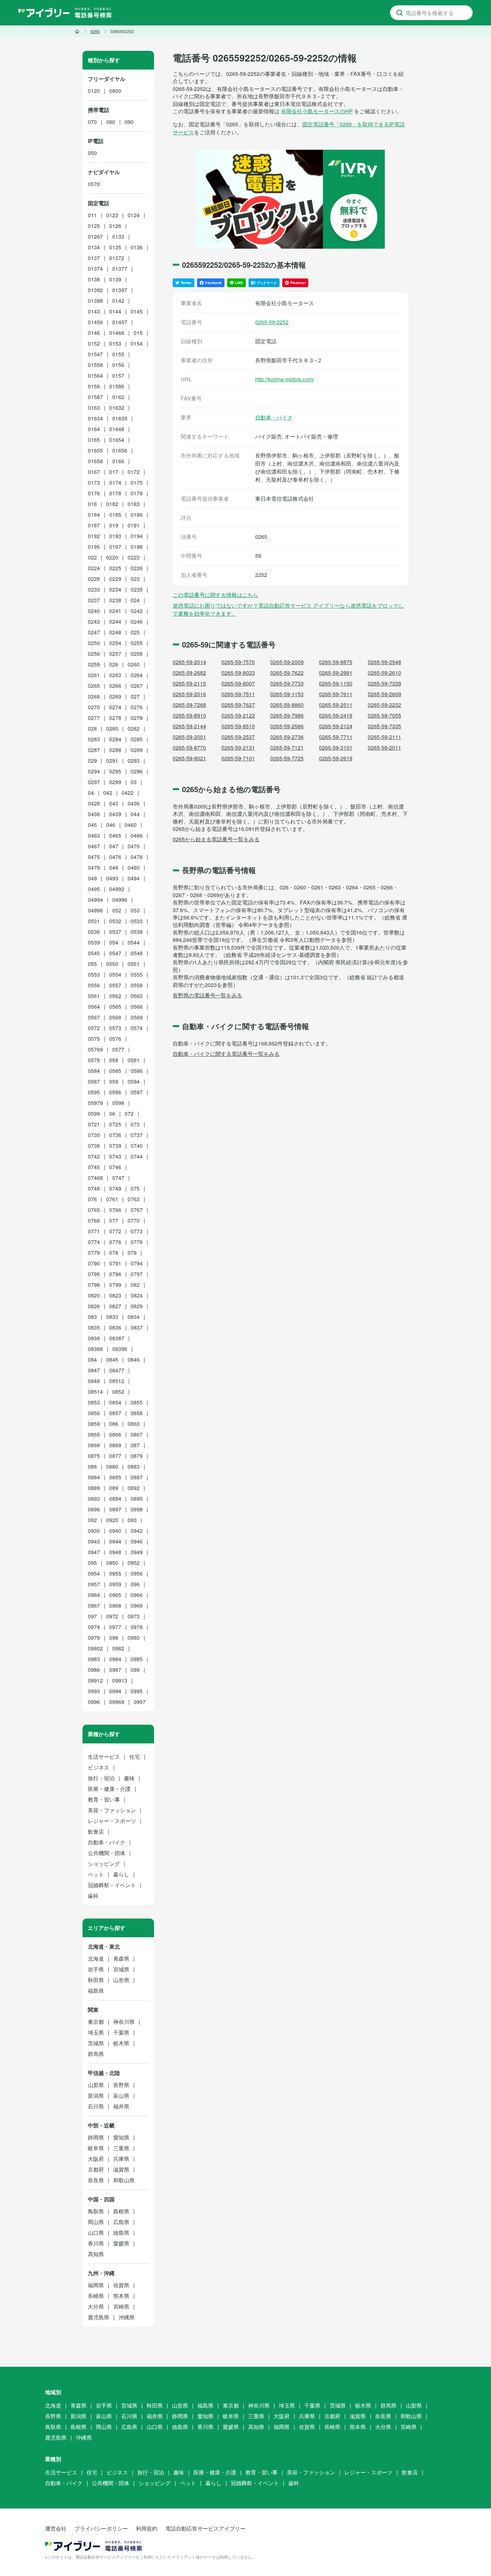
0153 (115, 343)
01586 (117, 386)
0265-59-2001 (189, 737)
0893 (94, 1499)
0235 (137, 589)
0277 (94, 718)
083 (92, 1317)
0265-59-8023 (238, 673)
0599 (94, 1114)
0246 (137, 622)
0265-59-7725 (287, 758)
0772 (115, 1231)
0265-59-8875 (336, 662)
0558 (137, 985)
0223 (134, 557)
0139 (115, 279)
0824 (137, 1295)
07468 (95, 1178)
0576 (115, 1039)
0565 (115, 1007)
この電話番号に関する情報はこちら (215, 595)
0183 (134, 504)
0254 (115, 643)
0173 (94, 482)
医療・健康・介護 (109, 1789)
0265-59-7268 (189, 705)
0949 (137, 1552)
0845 (112, 1360)
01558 (95, 365)
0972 (112, 1616)
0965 (115, 1595)
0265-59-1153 (287, 694)
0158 (94, 386)
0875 (94, 1456)
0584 (94, 1071)
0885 (115, 1477)
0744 (137, 1156)
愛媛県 (121, 2243)
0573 (115, 1028)
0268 (94, 696)
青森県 (121, 1958)
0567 (94, 1017)
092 (92, 1520)
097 (92, 1616)
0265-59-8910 (189, 715)
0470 (134, 846)
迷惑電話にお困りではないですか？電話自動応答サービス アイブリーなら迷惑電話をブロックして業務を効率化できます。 (288, 609)
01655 (95, 450)
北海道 (96, 1958)
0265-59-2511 (336, 705)
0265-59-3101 (336, 748)
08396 (120, 1349)
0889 (94, 1488)
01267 (95, 236)
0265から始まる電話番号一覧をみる (216, 839)
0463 (94, 835)
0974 (94, 1627)
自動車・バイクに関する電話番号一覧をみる (226, 1054)
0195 (94, 547)
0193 (115, 536)
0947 (94, 1552)
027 (135, 696)
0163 (94, 408)
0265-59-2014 (189, 662)
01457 (120, 322)
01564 (95, 376)
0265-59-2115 (189, 683)
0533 (137, 921)
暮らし (121, 1874)
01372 (117, 258)
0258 (137, 654)
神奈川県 (124, 2022)
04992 (117, 889)
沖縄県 (127, 2317)
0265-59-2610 (384, 673)
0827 (115, 1306)
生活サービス (104, 1757)
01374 (95, 269)
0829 (137, 1306)
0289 (137, 750)
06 (112, 1114)
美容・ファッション (112, 1810)
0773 (137, 1231)
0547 (115, 953)
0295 (115, 771)
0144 (115, 311)
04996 (120, 900)
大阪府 (96, 2159)
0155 (118, 354)
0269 (115, 696)
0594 (134, 1081)
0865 (94, 1434)
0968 (115, 1606)
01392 (95, 290)
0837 (137, 1327)
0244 (115, 622)
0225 (115, 568)
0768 (94, 1220)
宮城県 (121, 1969)
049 (92, 878)
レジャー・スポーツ (112, 1821)
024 (135, 600)
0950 (112, 1563)
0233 (94, 589)
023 (135, 579)
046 (111, 825)
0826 (94, 1306)
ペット (96, 1874)
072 (129, 1114)
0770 (134, 1220)
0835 (94, 1327)
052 (117, 910)
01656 (120, 450)
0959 (115, 1584)
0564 (94, 1007)
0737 (137, 1135)
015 (138, 333)
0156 (118, 365)
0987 (115, 1670)
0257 (115, 654)
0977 (115, 1627)
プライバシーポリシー (101, 2528)
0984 (115, 1659)
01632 (117, 408)
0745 (94, 1167)
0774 (94, 1242)
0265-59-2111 (384, 737)
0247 (94, 632)
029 (92, 761)
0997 (140, 1702)
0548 (137, 953)
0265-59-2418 (336, 715)
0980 (134, 1638)
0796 (115, 1274)
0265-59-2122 (238, 715)
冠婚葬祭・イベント (112, 1885)
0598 (118, 1103)
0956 (137, 1573)
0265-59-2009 (287, 662)
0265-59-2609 (384, 694)
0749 (115, 1188)
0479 (94, 868)
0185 (115, 515)
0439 (115, 814)
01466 (117, 333)
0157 (118, 376)
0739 (115, 1146)
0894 (115, 1499)
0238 (115, 600)
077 (114, 1220)
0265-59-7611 (336, 694)
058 (114, 1060)
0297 (94, 782)
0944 (115, 1541)
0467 (94, 846)
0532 (115, 921)
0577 (118, 1049)
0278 (115, 718)
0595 (94, 1092)
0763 (134, 1199)
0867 (137, 1434)
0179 (137, 493)
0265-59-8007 (238, 683)
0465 (115, 835)
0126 (115, 226)
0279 (137, 718)
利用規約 (147, 2528)
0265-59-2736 (287, 737)
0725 (115, 1124)
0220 (112, 557)
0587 (94, 1081)
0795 (94, 1274)
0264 (137, 675)
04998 (95, 910)
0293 (134, 761)
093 (132, 1520)
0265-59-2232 (384, 705)
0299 (115, 782)
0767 (137, 1210)
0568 (115, 1017)
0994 (115, 1691)
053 (135, 910)
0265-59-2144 (189, 726)
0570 (94, 184)
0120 (94, 91)
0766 (115, 1210)
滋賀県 (121, 2169)
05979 (95, 1103)
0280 (112, 728)
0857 (115, 1413)
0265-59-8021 (189, 758)
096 (135, 1584)
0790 (94, 1263)
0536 (94, 932)
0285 (137, 739)
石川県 (96, 2106)
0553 (94, 974)
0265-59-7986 (287, 715)
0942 (137, 1531)
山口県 (96, 2233)
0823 (115, 1295)
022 (92, 557)
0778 (137, 1242)
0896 (94, 1509)
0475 (94, 857)
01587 (95, 397)
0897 (115, 1509)
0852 (118, 1392)
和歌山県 (124, 2180)
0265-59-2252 (272, 322)
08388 (95, 1349)
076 (92, 1199)
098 (114, 1638)
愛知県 (121, 2137)
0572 (94, 1028)
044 (135, 814)
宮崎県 (121, 2306)
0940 (115, 1531)
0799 (115, 1285)
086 (114, 1424)
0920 (112, 1520)
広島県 (121, 2222)
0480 (134, 868)
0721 (94, 1124)
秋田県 (96, 1980)
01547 (95, 354)
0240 (94, 611)
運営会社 (56, 2528)
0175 (137, 482)
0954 (94, 1573)
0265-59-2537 (238, 737)
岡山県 (96, 2222)
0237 (94, 600)
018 (92, 504)
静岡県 (96, 2137)
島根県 (121, 2211)
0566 (137, 1007)
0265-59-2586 (287, 726)
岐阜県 (96, 2148)
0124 (134, 215)
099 (135, 1670)
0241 (115, 611)
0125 (94, 226)
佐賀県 (121, 2285)
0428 (94, 803)
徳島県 (121, 2233)
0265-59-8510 (238, 726)
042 (108, 793)
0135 (115, 247)
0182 (112, 504)
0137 (94, 258)
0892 (134, 1488)
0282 (134, 728)
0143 (94, 311)
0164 (94, 429)
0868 (94, 1445)
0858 (137, 1413)
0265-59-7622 (287, 673)
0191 (134, 525)
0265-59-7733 (287, 683)
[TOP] (77, 31)
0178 (115, 493)
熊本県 (121, 2296)
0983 (94, 1659)
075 (135, 1188)
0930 (94, 1531)
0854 (115, 1402)
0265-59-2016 (189, 694)
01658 (95, 461)
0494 (134, 878)
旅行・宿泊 (101, 1778)
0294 (94, 771)
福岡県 (96, 2285)
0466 (137, 835)
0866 (115, 1434)
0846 (134, 1360)
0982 (118, 1648)
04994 (95, 900)
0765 (94, 1210)
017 (114, 472)
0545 (94, 953)
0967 (94, 1606)
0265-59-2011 (384, 748)
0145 (137, 311)
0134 (94, 247)
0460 (131, 825)
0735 (94, 1135)
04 (91, 793)
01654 (117, 440)
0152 (94, 343)
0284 (115, 739)
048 (114, 868)
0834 (134, 1317)
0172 (134, 472)
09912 (95, 1680)
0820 (94, 1295)
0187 (94, 525)
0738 (94, 1146)
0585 (115, 1071)
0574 (137, 1028)
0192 (94, 536)
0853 (94, 1402)
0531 (94, 921)
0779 (94, 1253)
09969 (117, 1702)
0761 (112, 1199)
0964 (94, 1595)
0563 (137, 996)
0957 (94, 1584)
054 (114, 942)
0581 (134, 1060)
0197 (115, 547)
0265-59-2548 (384, 662)
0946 (137, 1541)
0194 (137, 536)
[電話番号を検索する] (399, 13)
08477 (117, 1370)
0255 (137, 643)
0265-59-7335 (384, 726)
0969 (137, 1606)
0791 (115, 1263)
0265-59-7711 (336, 737)
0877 (115, 1456)
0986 (94, 1670)
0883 (134, 1466)
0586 (137, 1071)
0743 (115, 1156)
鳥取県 (96, 2211)
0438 (94, 814)
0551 (134, 964)
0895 (137, 1499)
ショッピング (104, 1864)
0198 (137, 547)
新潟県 (96, 2096)
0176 (94, 493)
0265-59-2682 (189, 673)
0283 (94, 739)
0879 (137, 1456)
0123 (112, 215)
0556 (94, 985)
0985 (137, 1659)
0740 (137, 1146)
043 (114, 803)
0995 (137, 1691)
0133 (118, 236)
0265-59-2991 (336, 673)
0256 (94, 654)
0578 (94, 1060)
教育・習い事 (104, 1799)
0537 (115, 932)
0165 (94, 440)
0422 (128, 793)
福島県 (96, 1991)
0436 (134, 803)
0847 (94, 1370)
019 (114, 525)
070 (92, 122)
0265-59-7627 (238, 705)
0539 (94, 942)
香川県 (96, 2243)
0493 (112, 878)
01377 (120, 269)
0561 (94, 996)
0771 (94, 1231)
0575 (94, 1039)
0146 (94, 333)
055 (92, 964)
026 (114, 664)
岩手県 (96, 1969)
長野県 (121, 2085)
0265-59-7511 (238, 694)
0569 (137, 1017)
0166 (118, 461)
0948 (115, 1552)
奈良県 (96, 2180)
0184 (94, 515)
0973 (134, 1616)
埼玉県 (96, 2032)
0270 (94, 707)
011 (92, 215)
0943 (94, 1541)
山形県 (121, 1980)
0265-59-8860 (287, 705)
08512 (117, 1381)
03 (134, 782)
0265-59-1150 (336, 683)
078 (114, 1253)
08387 (117, 1338)
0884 (94, 1477)
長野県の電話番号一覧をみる (207, 995)
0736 (115, 1135)
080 (111, 122)
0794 (137, 1263)
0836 (115, 1327)
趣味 (129, 1778)
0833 (112, 1317)
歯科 (93, 1896)
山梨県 (96, 2085)
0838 (94, 1338)
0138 (94, 279)
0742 (94, 1156)
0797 (137, 1274)
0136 (137, 247)
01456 (95, 322)
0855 (137, 1402)
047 (114, 846)
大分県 (96, 2306)
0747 (118, 1178)
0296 (137, 771)
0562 (115, 996)
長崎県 (96, 2296)
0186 (137, 515)
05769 (95, 1049)
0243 (94, 622)
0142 (118, 301)
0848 (94, 1381)
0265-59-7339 (384, 683)
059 (114, 1081)
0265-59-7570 (238, 662)
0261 (94, 675)
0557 (115, 985)
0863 (134, 1424)
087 (135, 1445)
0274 (115, 707)
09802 (95, 1648)
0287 (94, 750)
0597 (137, 1092)
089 (114, 1488)
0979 (94, 1638)
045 (92, 825)
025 (135, 632)
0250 (94, 643)
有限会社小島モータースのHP (317, 111)
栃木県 (121, 2043)
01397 (120, 290)
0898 (137, 1509)
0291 (112, 761)
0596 (115, 1092)
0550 (112, 964)
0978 (137, 1627)
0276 (137, 707)
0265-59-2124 (336, 726)
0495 (94, 889)
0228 (94, 579)
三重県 (121, 2148)
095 (92, 1563)
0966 (137, 1595)
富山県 (121, 2096)
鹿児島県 (99, 2317)
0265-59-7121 (287, 748)
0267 (137, 686)
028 (92, 728)
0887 (137, 1477)
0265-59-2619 (336, 758)
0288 (115, 750)
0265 (94, 686)
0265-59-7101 (238, 758)
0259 (94, 664)
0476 (115, 857)
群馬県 (96, 2054)
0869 (115, 1445)
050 (92, 153)
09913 (120, 1680)
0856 (94, 1413)
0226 (137, 568)
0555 (137, 974)
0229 (115, 579)
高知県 (96, 2254)
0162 (118, 397)
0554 (115, 974)
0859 (94, 1424)
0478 (137, 857)
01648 (117, 429)
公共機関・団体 (107, 1853)
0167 (94, 472)
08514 (95, 1392)
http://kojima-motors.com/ (285, 379)
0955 (115, 1573)
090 (129, 122)
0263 (115, 675)
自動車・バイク (274, 417)
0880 (112, 1466)
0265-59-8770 (189, 748)
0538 (137, 932)
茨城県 (96, 2043)
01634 (95, 418)
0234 (115, 589)
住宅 (135, 1757)
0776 (115, 1242)
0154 (137, 343)
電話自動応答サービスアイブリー (205, 2528)
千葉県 (121, 2032)
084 (92, 1360)
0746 (115, 1167)
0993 (94, 1691)
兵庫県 (121, 2159)
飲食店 (96, 1831)
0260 (134, 664)
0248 (115, 632)
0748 (94, 1188)
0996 (94, 1702)
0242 (137, 611)
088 (92, 1466)
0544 (134, 942)
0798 (94, 1285)
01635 (120, 418)
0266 (115, 686)
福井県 (121, 2106)
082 (135, 1285)
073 (135, 1124)
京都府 (96, 2169)
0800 (115, 91)
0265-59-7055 (384, 715)
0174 (115, 482)
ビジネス (99, 1767)
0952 (134, 1563)
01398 (95, 301)
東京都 (96, 2022)
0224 (94, 568)
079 (132, 1253)
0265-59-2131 (238, 748)
